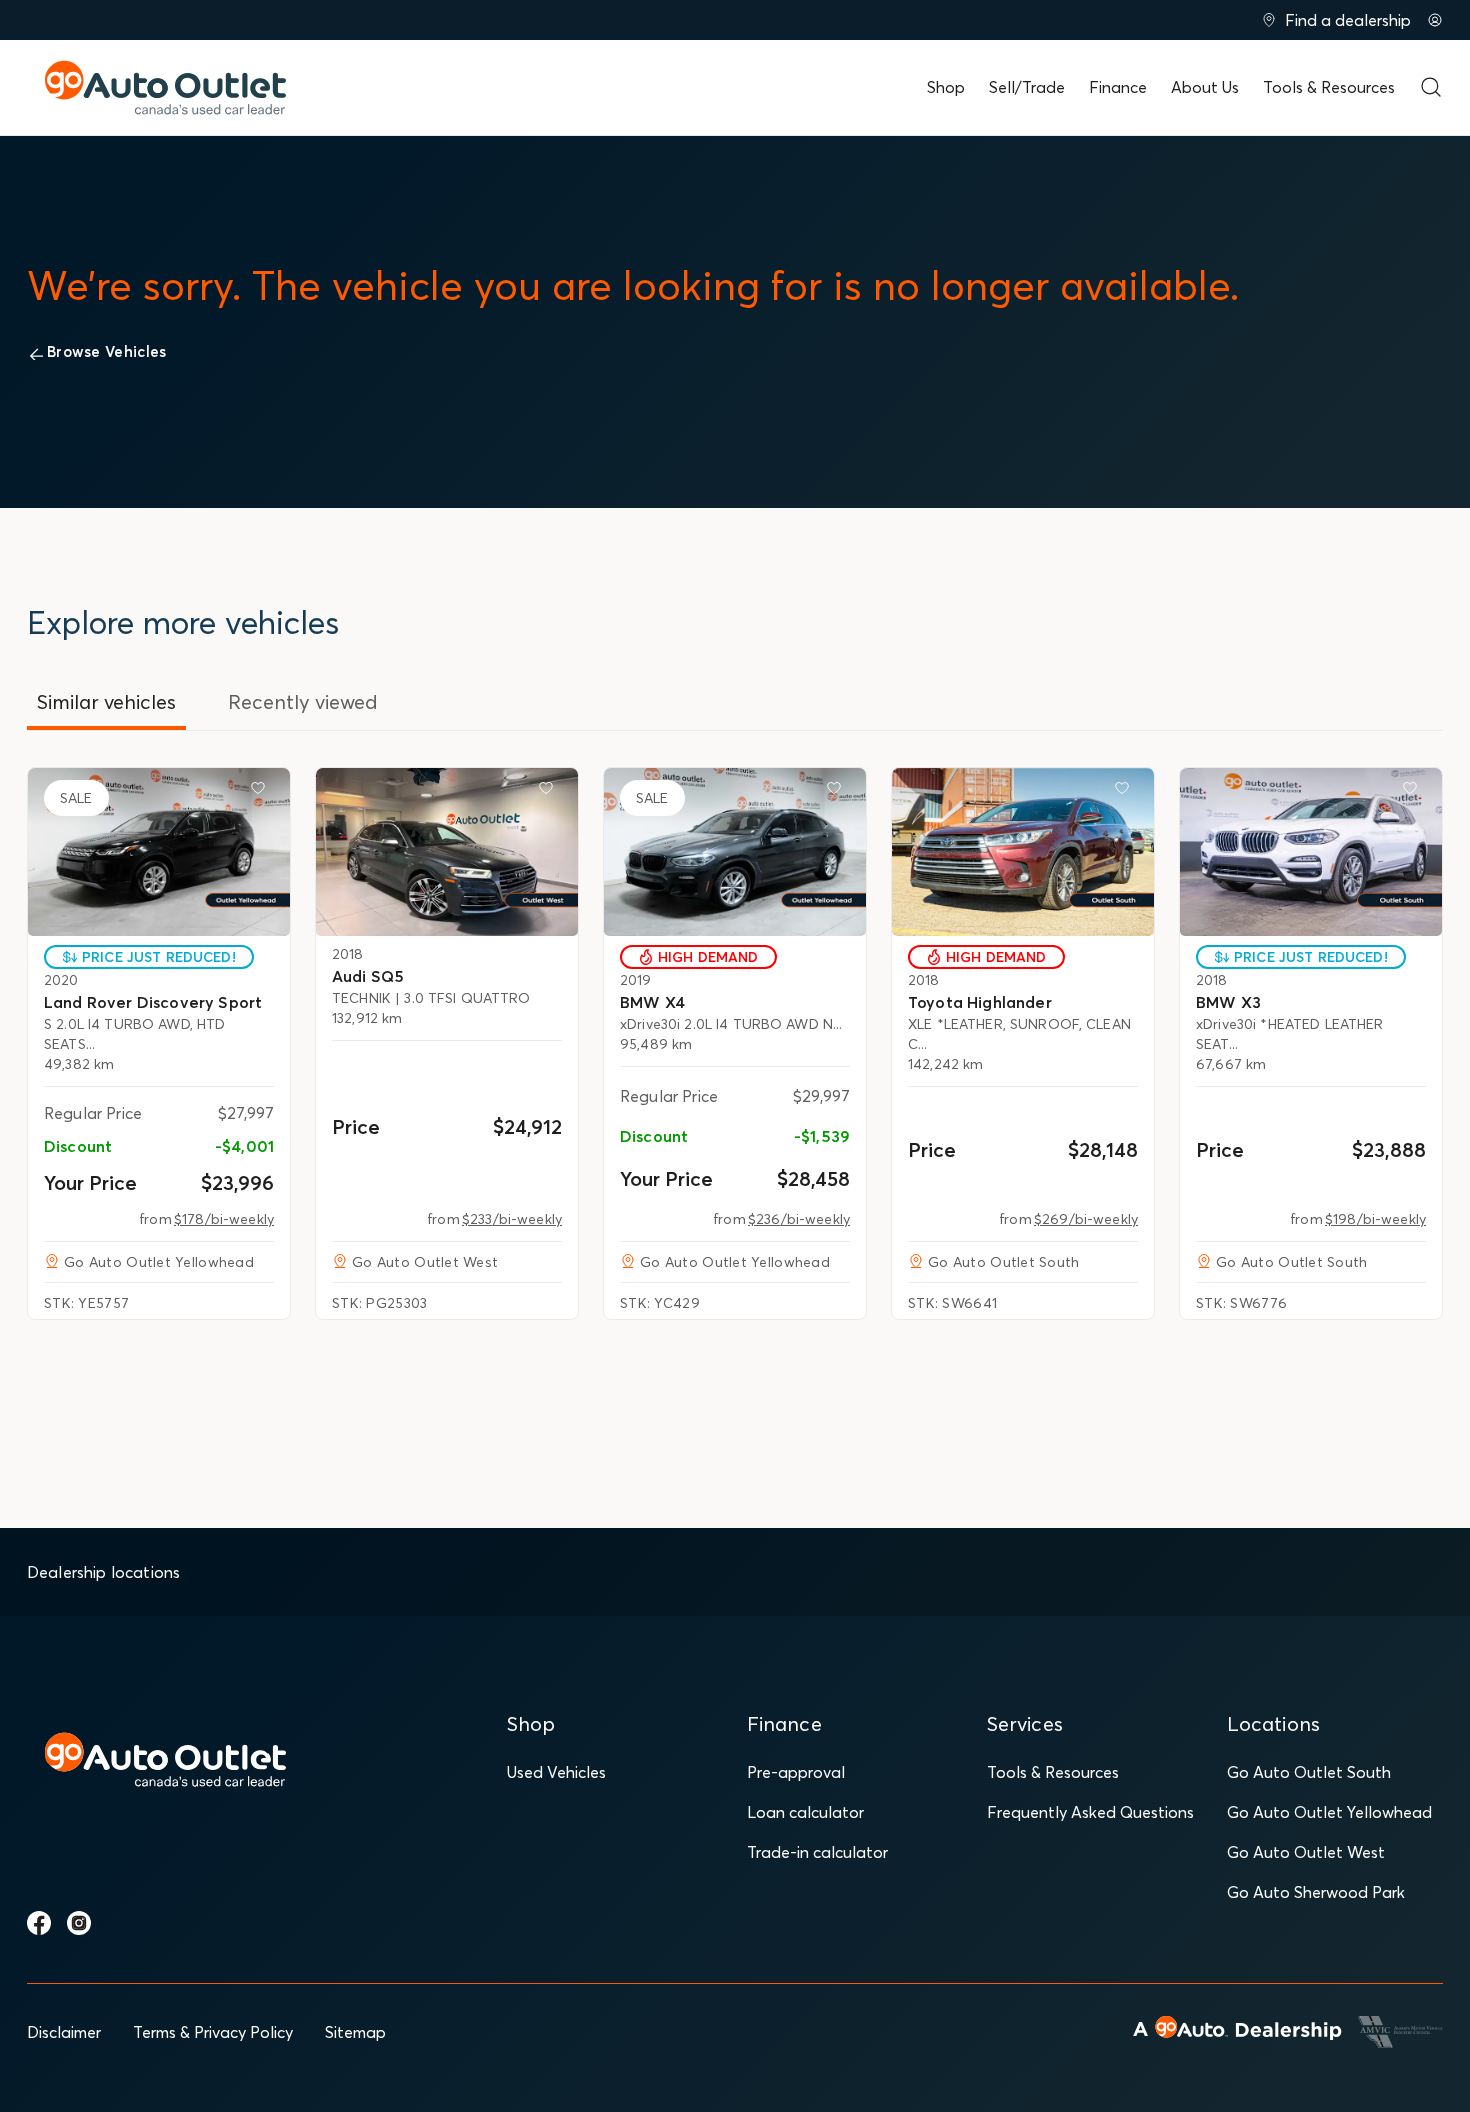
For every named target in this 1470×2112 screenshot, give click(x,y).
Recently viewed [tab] (303, 701)
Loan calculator (805, 1812)
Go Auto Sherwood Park (1316, 1892)
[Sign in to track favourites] (262, 792)
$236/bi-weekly (799, 1219)
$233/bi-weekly (512, 1219)
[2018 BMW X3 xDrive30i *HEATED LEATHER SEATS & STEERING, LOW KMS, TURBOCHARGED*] (1311, 852)
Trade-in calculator (817, 1852)
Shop (946, 87)
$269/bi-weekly (1086, 1219)
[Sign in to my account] (1435, 20)
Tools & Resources (1329, 87)
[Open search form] (1431, 87)
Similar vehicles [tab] (106, 701)
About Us (1205, 87)
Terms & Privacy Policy (213, 2032)
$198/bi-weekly (1375, 1219)
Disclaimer (64, 2032)
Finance (1118, 87)
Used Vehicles (556, 1772)
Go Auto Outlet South (1309, 1772)
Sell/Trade (1027, 87)
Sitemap (355, 2032)
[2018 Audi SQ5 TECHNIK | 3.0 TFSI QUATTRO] (447, 852)
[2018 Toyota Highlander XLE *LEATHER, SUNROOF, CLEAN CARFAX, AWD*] (1023, 852)
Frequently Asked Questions (1090, 1812)
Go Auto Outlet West (1306, 1852)
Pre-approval (796, 1772)
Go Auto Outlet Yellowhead (1329, 1812)
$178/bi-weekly (224, 1219)
